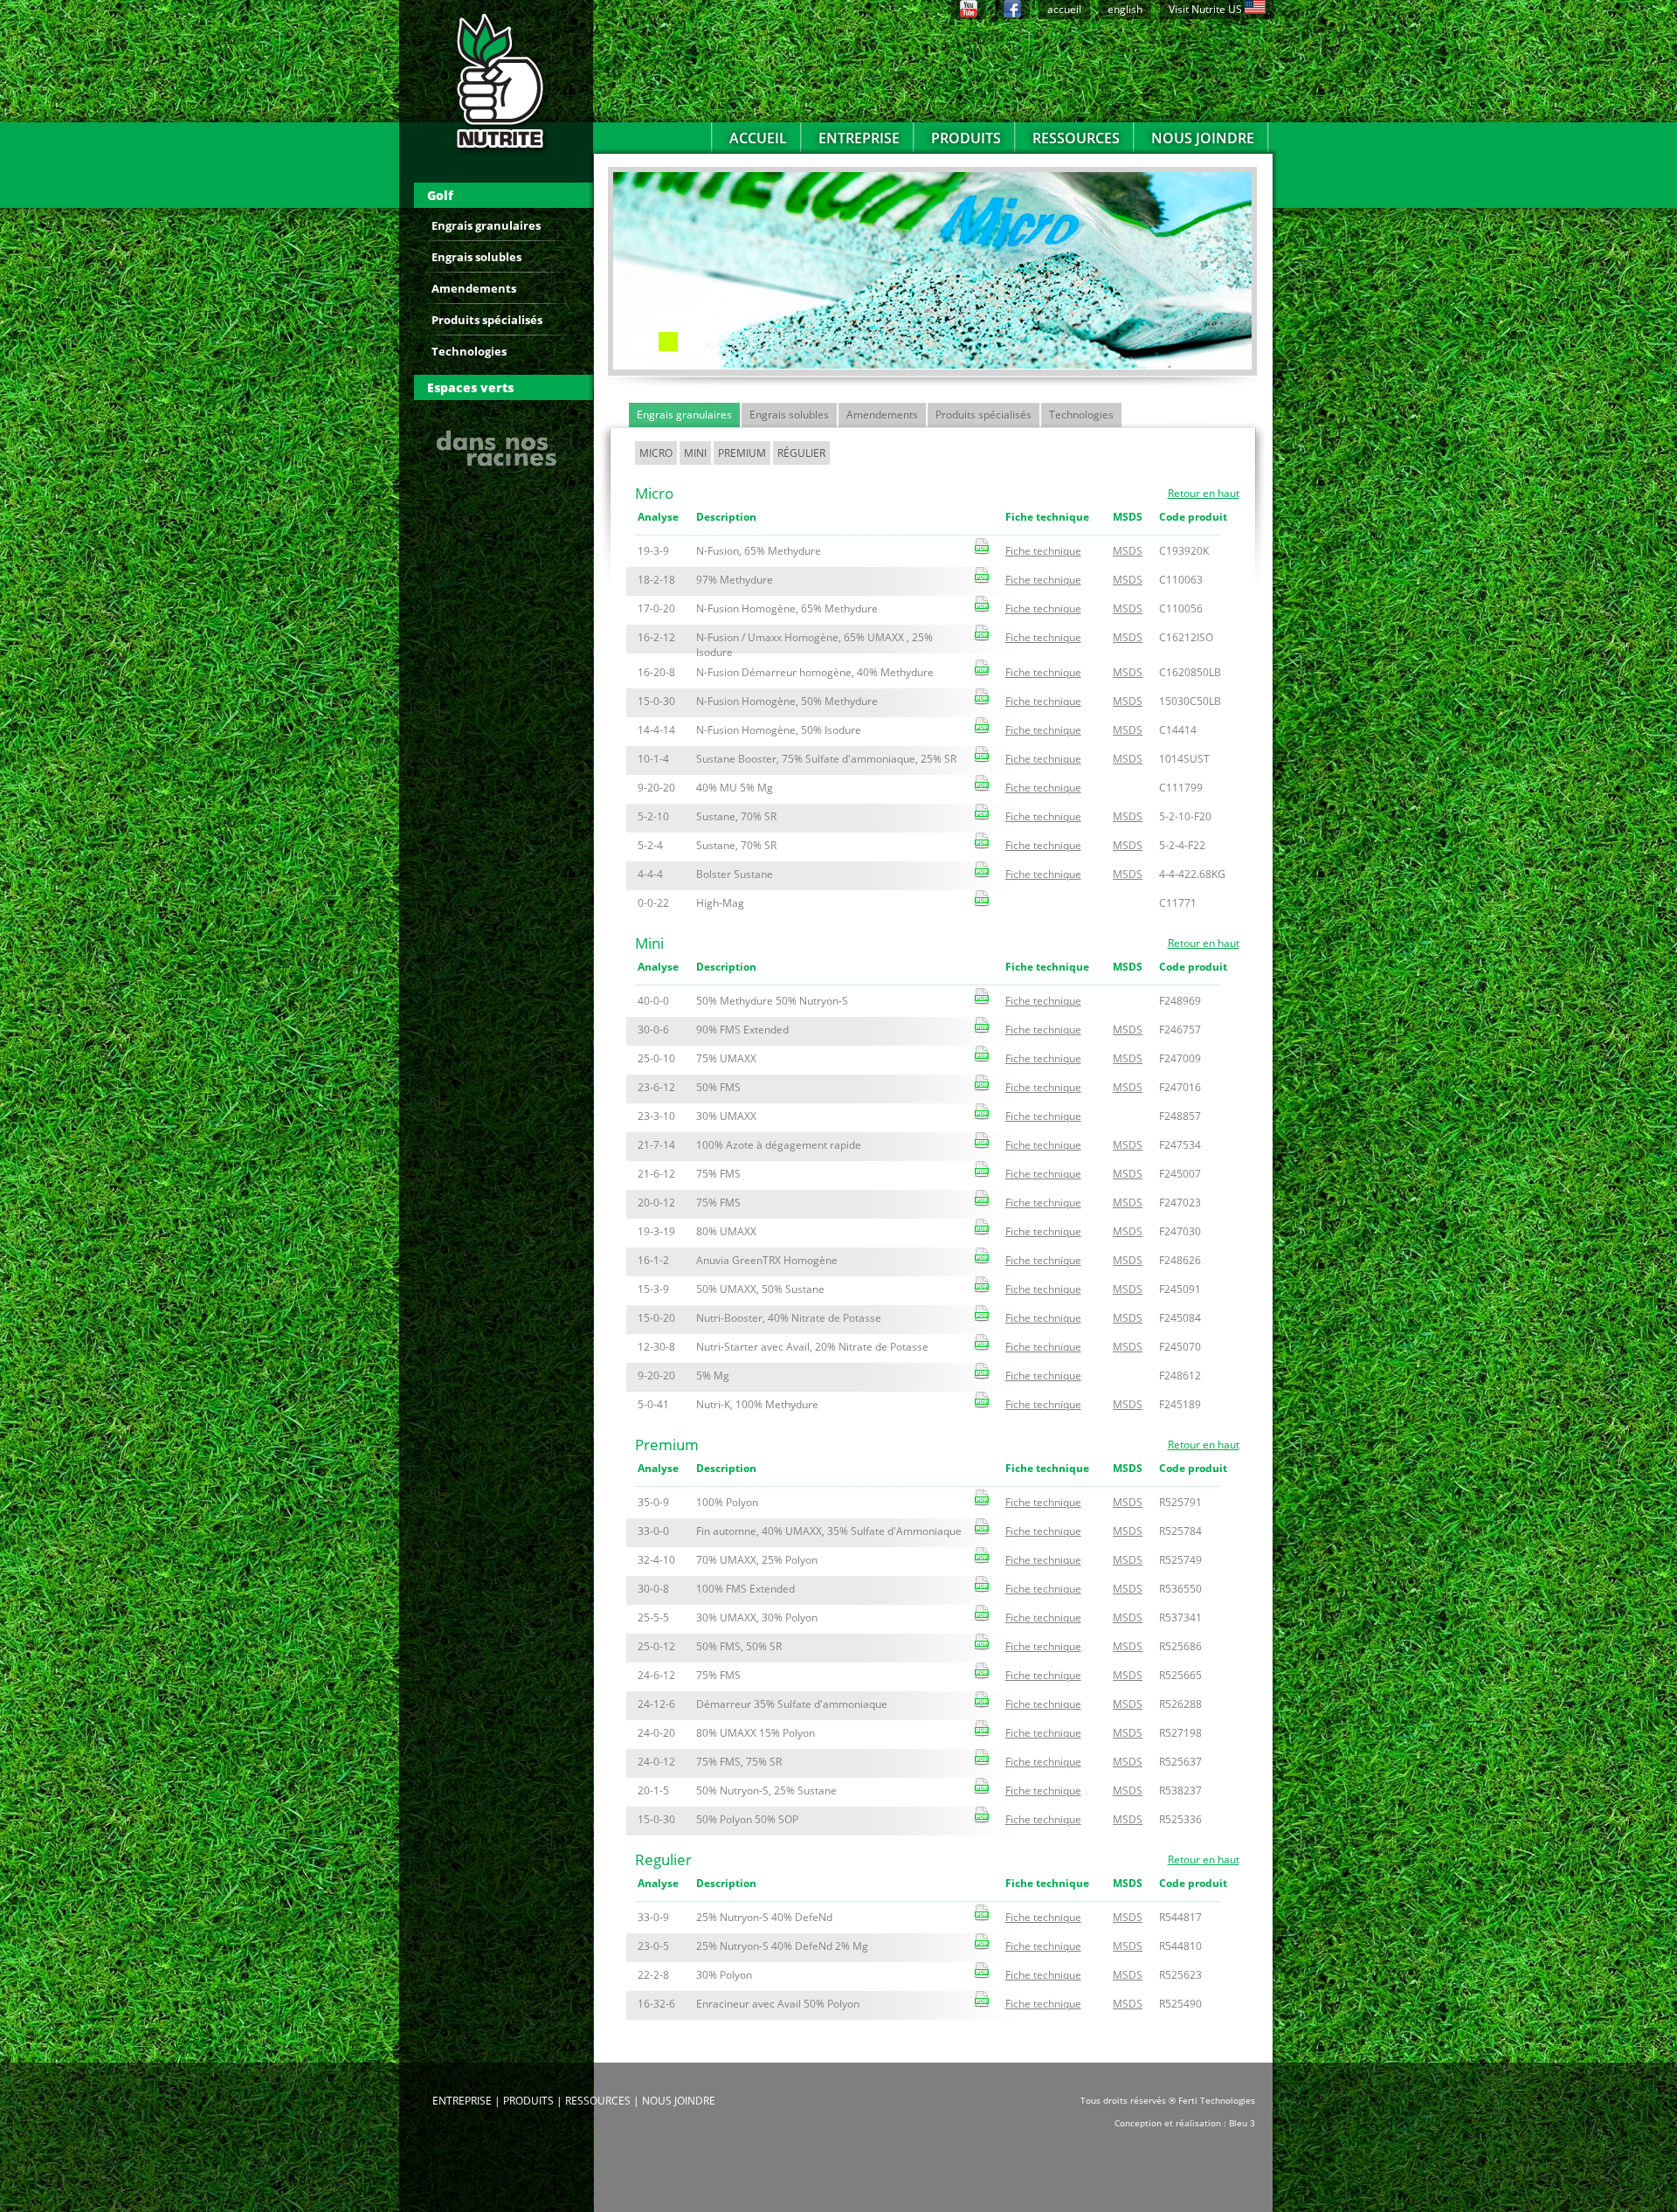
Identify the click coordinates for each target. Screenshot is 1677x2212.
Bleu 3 (1242, 2123)
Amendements (474, 288)
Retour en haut (1204, 494)
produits (966, 138)
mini (695, 453)
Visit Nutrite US (1207, 9)
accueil (1064, 9)
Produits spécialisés (487, 320)
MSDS (1128, 551)
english (1125, 9)
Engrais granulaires (486, 225)
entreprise (859, 138)
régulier (801, 453)
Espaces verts (470, 387)
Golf (440, 195)
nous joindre (1203, 138)
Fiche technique (1043, 551)
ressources (1076, 138)
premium (742, 453)
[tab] (504, 195)
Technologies (469, 351)
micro (656, 453)
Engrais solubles (476, 257)
